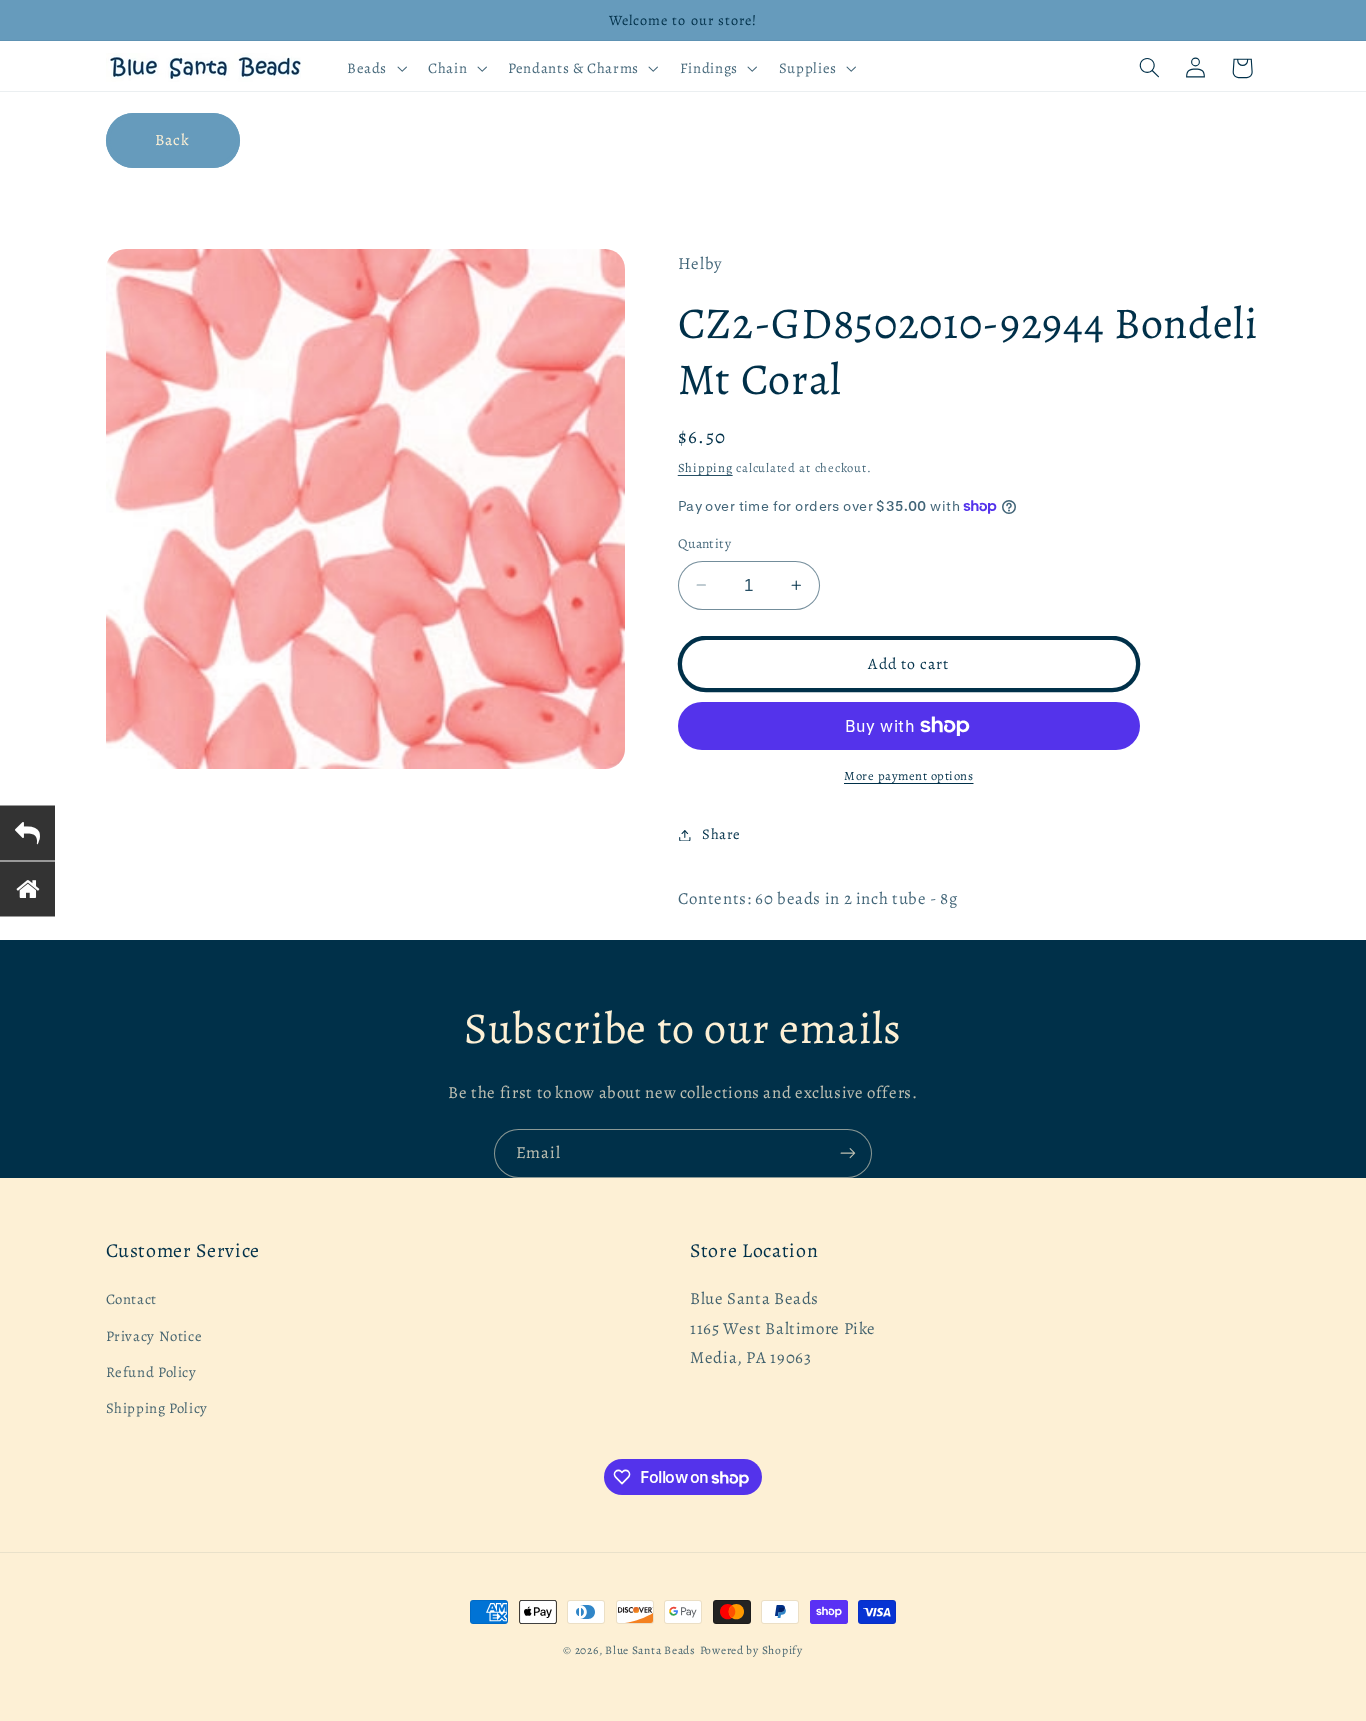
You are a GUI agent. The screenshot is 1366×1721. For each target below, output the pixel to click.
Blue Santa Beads (650, 1650)
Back (172, 139)
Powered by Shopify (751, 1650)
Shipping (705, 467)
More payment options (909, 775)
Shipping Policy (157, 1409)
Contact (131, 1300)
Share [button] (721, 834)
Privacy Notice (154, 1336)
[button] (374, 68)
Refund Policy (151, 1372)
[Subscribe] (848, 1153)
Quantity (704, 543)
